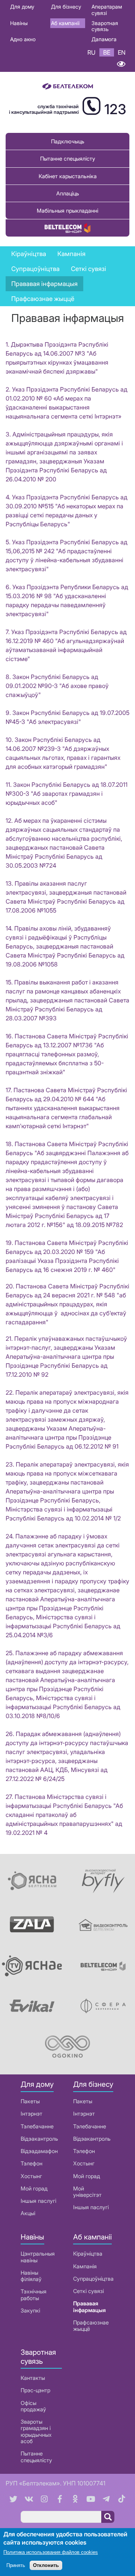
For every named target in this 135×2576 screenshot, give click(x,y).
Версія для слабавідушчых (121, 64)
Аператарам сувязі (107, 10)
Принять (16, 2565)
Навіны (19, 23)
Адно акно (23, 39)
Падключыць (68, 141)
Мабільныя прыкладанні (67, 211)
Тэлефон (31, 2163)
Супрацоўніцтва (93, 2279)
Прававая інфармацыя (44, 284)
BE (107, 52)
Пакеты (30, 2101)
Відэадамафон (39, 2151)
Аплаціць (68, 193)
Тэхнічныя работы (34, 2295)
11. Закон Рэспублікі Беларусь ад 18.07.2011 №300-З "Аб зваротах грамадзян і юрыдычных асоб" (67, 794)
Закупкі (30, 2310)
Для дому (22, 7)
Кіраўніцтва (29, 254)
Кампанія (85, 2266)
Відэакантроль (39, 2139)
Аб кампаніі (65, 23)
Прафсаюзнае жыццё (43, 299)
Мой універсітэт (87, 2192)
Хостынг (31, 2176)
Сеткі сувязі (88, 2291)
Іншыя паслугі (38, 2201)
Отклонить (46, 2565)
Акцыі (28, 2213)
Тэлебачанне (37, 2126)
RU (91, 52)
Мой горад (34, 2188)
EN (122, 52)
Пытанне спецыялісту (68, 159)
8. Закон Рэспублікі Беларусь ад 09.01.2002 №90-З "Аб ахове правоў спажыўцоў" (57, 686)
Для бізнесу (66, 7)
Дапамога (104, 39)
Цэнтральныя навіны (38, 2257)
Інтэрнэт (31, 2114)
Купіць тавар (67, 228)
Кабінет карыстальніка (68, 176)
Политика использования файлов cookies (51, 2552)
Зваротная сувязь (105, 26)
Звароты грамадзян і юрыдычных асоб (36, 2431)
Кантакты (33, 2378)
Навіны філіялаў (31, 2276)
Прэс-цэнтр (35, 2390)
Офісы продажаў (33, 2406)
